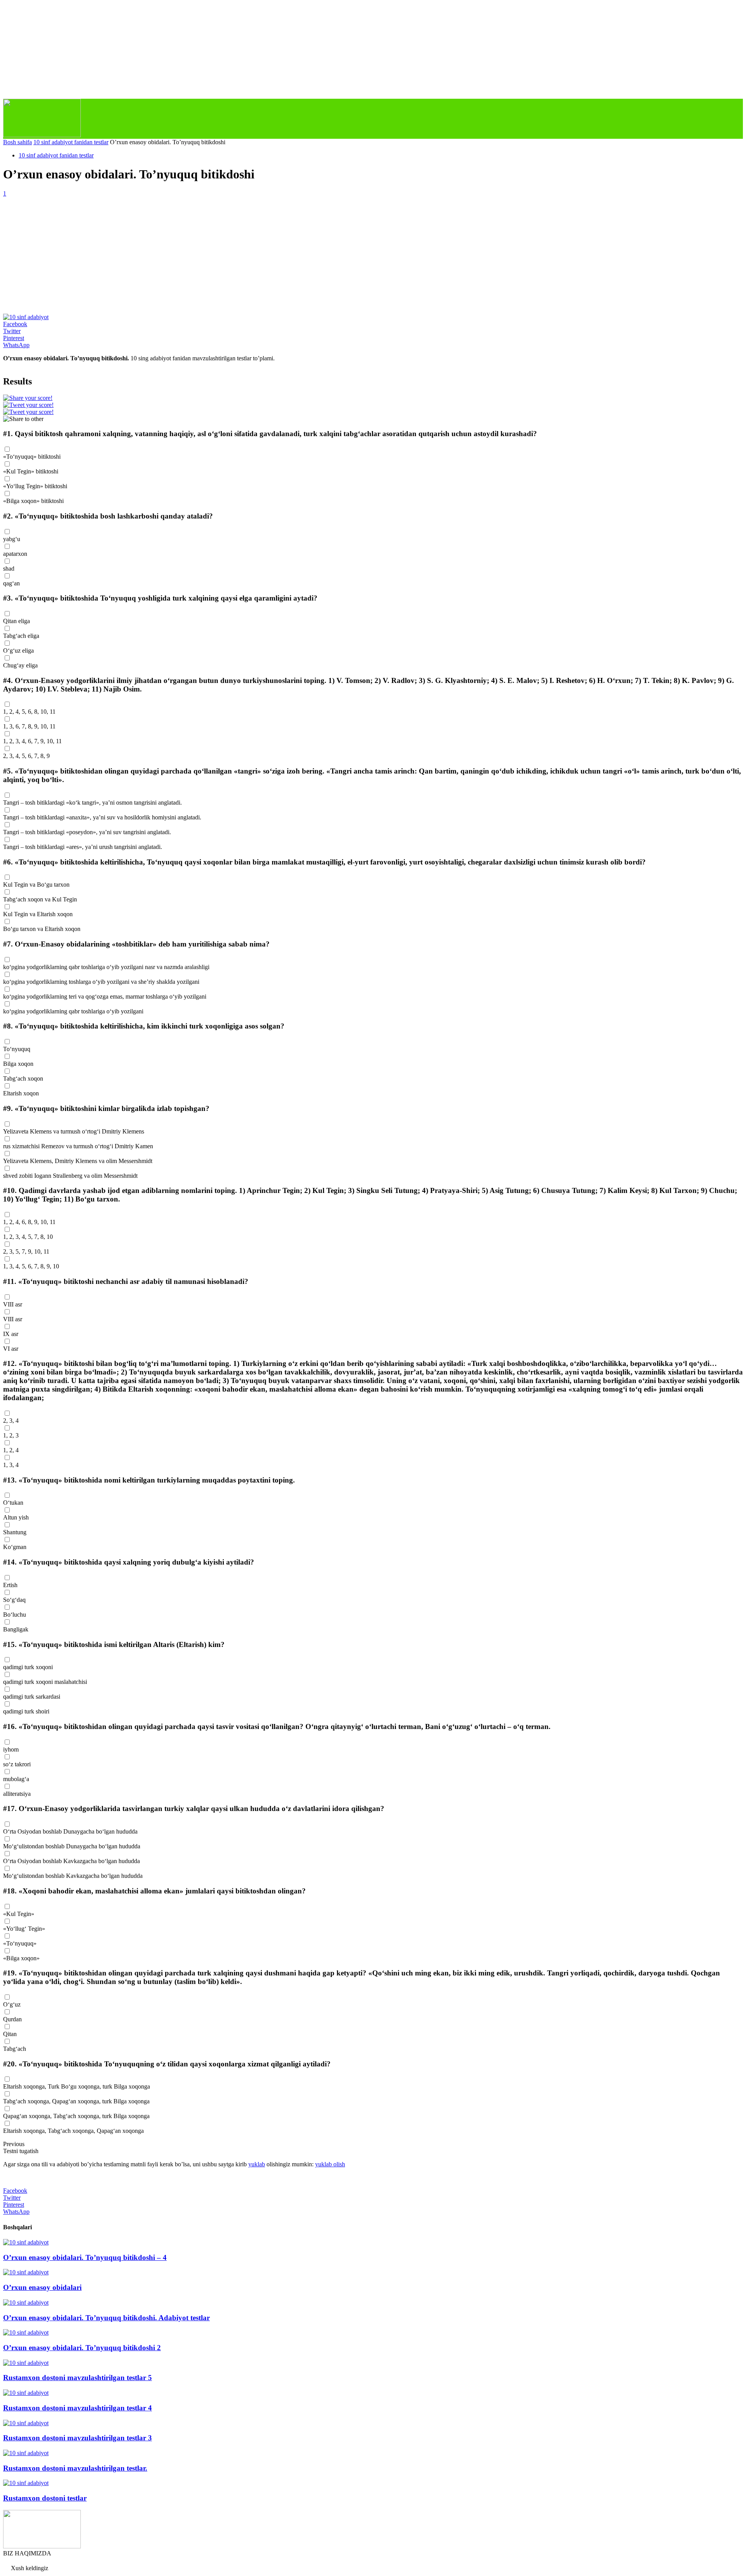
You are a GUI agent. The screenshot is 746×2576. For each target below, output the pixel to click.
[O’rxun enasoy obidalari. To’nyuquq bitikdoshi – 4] (26, 2242)
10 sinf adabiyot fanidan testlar (71, 142)
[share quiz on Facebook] (28, 398)
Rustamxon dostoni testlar (45, 2498)
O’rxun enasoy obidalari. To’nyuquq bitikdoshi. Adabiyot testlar (106, 2318)
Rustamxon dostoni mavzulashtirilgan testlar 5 (78, 2378)
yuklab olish (330, 2164)
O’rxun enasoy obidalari (42, 2287)
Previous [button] (14, 2144)
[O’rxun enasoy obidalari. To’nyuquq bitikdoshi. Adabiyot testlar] (26, 2303)
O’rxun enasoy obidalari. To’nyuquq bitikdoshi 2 (82, 2348)
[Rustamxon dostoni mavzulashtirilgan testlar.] (26, 2453)
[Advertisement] (373, 255)
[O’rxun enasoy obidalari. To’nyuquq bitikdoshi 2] (26, 2332)
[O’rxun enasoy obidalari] (26, 2272)
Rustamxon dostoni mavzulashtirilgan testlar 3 (78, 2438)
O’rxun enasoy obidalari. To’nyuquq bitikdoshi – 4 (85, 2257)
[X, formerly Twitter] (28, 405)
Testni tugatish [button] (21, 2151)
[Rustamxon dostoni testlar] (26, 2483)
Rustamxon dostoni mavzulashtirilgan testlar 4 (78, 2408)
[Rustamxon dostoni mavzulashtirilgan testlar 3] (26, 2423)
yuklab (257, 2164)
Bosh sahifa (17, 142)
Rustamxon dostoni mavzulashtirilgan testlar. (75, 2468)
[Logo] (42, 135)
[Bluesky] (28, 412)
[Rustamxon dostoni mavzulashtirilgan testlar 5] (26, 2363)
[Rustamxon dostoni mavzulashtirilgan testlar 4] (26, 2393)
